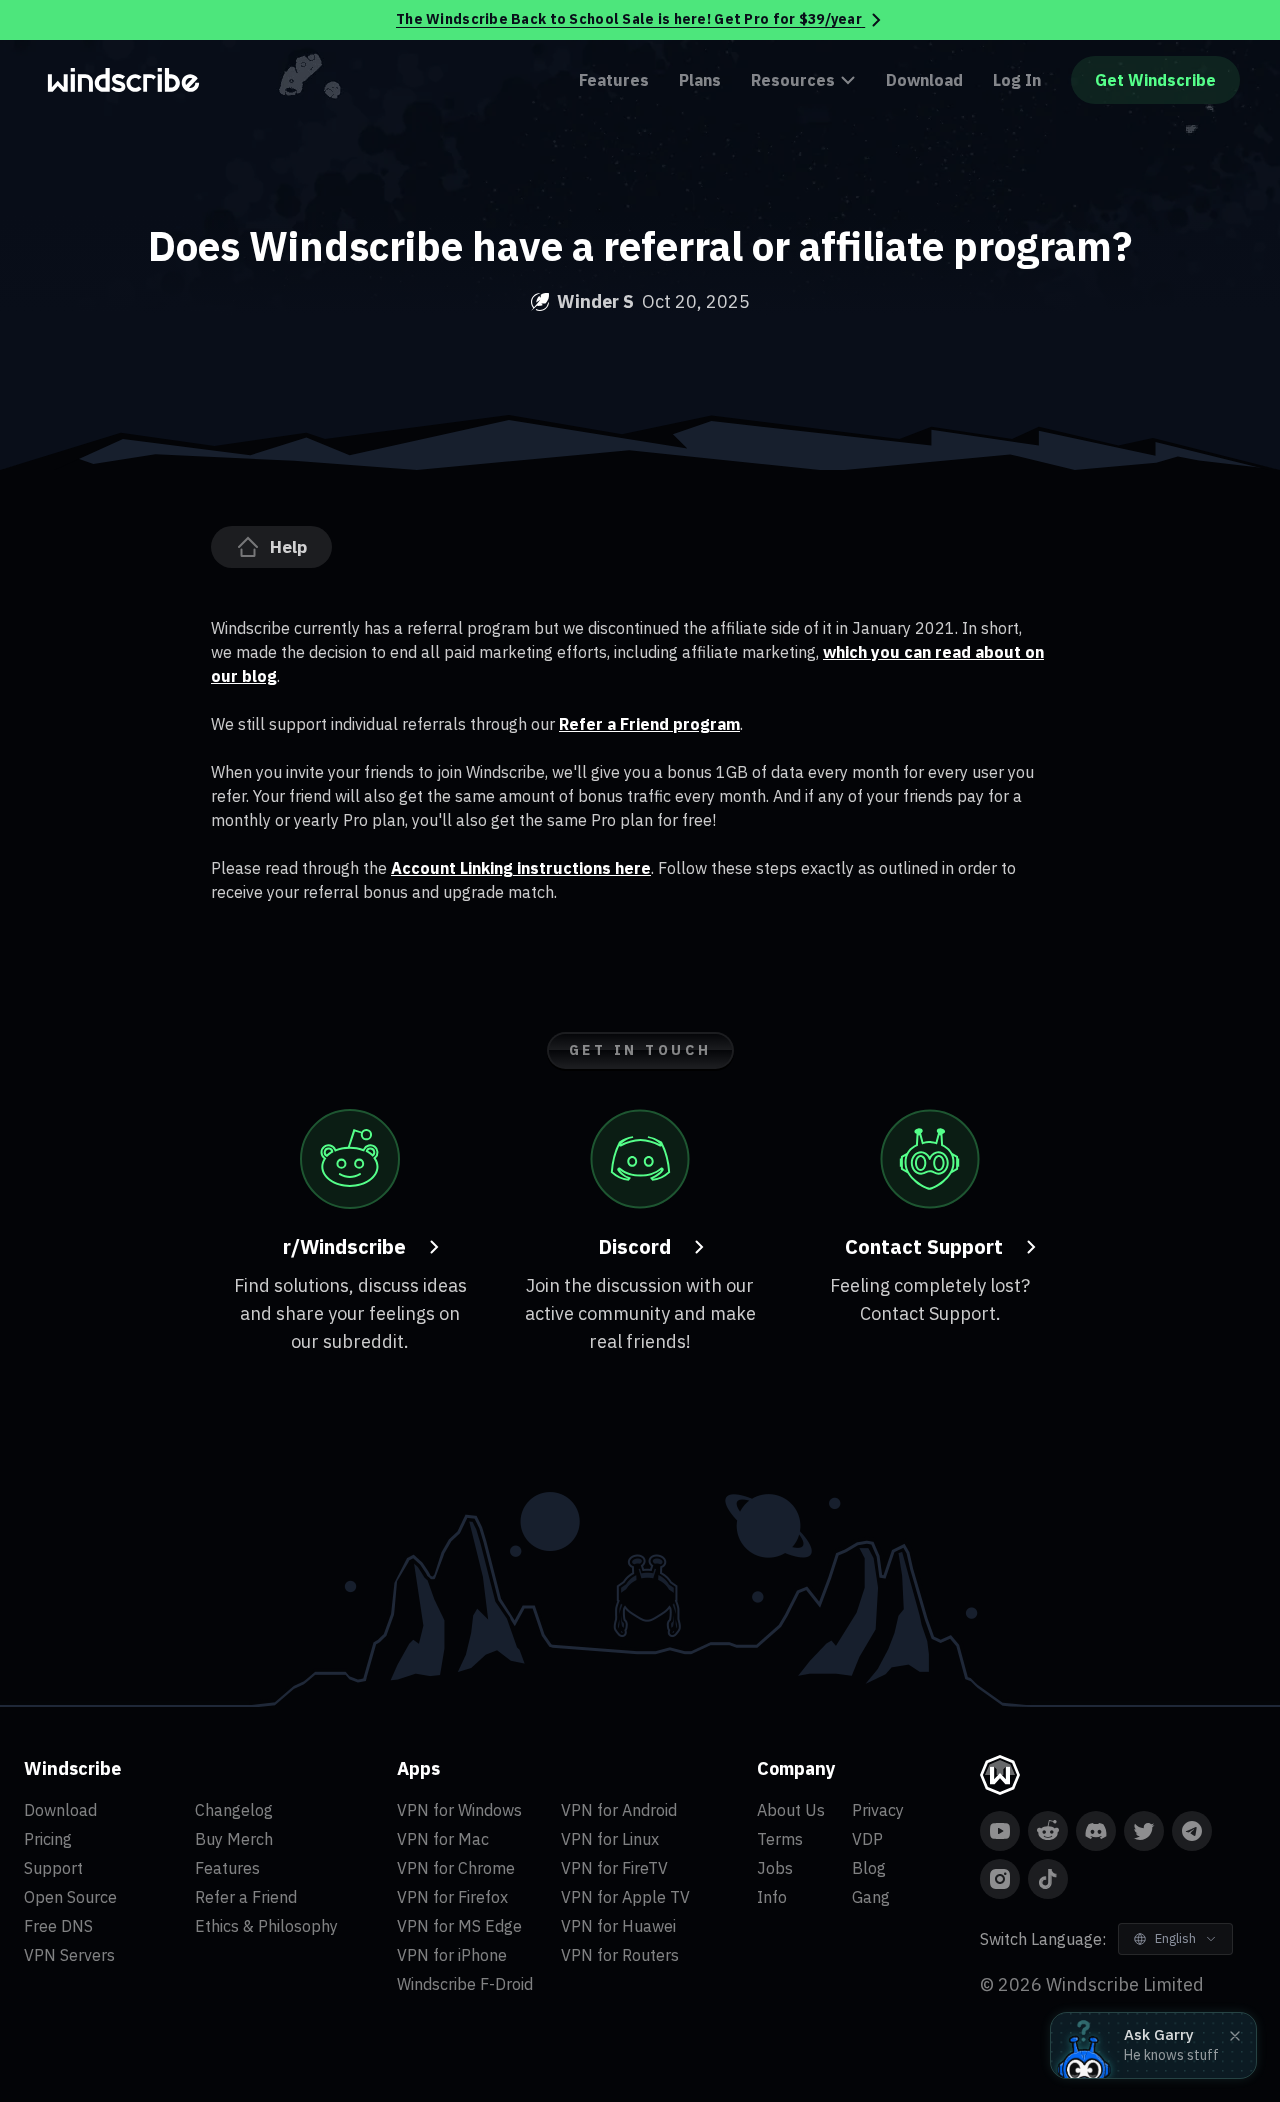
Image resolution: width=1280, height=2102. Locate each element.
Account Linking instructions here (521, 868)
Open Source (70, 1897)
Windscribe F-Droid (465, 1984)
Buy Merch (234, 1839)
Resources (793, 80)
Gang (871, 1897)
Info (772, 1897)
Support (53, 1868)
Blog (869, 1868)
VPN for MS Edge (459, 1926)
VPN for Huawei (618, 1926)
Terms (780, 1839)
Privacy (878, 1810)
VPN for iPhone (452, 1955)
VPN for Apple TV (625, 1897)
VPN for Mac (443, 1839)
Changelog (234, 1810)
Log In (1017, 80)
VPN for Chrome (456, 1868)
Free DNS (58, 1926)
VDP (867, 1839)
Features (614, 80)
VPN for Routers (620, 1955)
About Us (791, 1810)
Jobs (775, 1868)
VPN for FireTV (614, 1868)
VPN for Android (619, 1810)
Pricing (48, 1839)
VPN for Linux (610, 1839)
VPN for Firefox (452, 1897)
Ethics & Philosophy (266, 1926)
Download (924, 80)
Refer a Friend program (649, 724)
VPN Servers (69, 1955)
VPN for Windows (459, 1810)
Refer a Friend (246, 1897)
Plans (700, 80)
